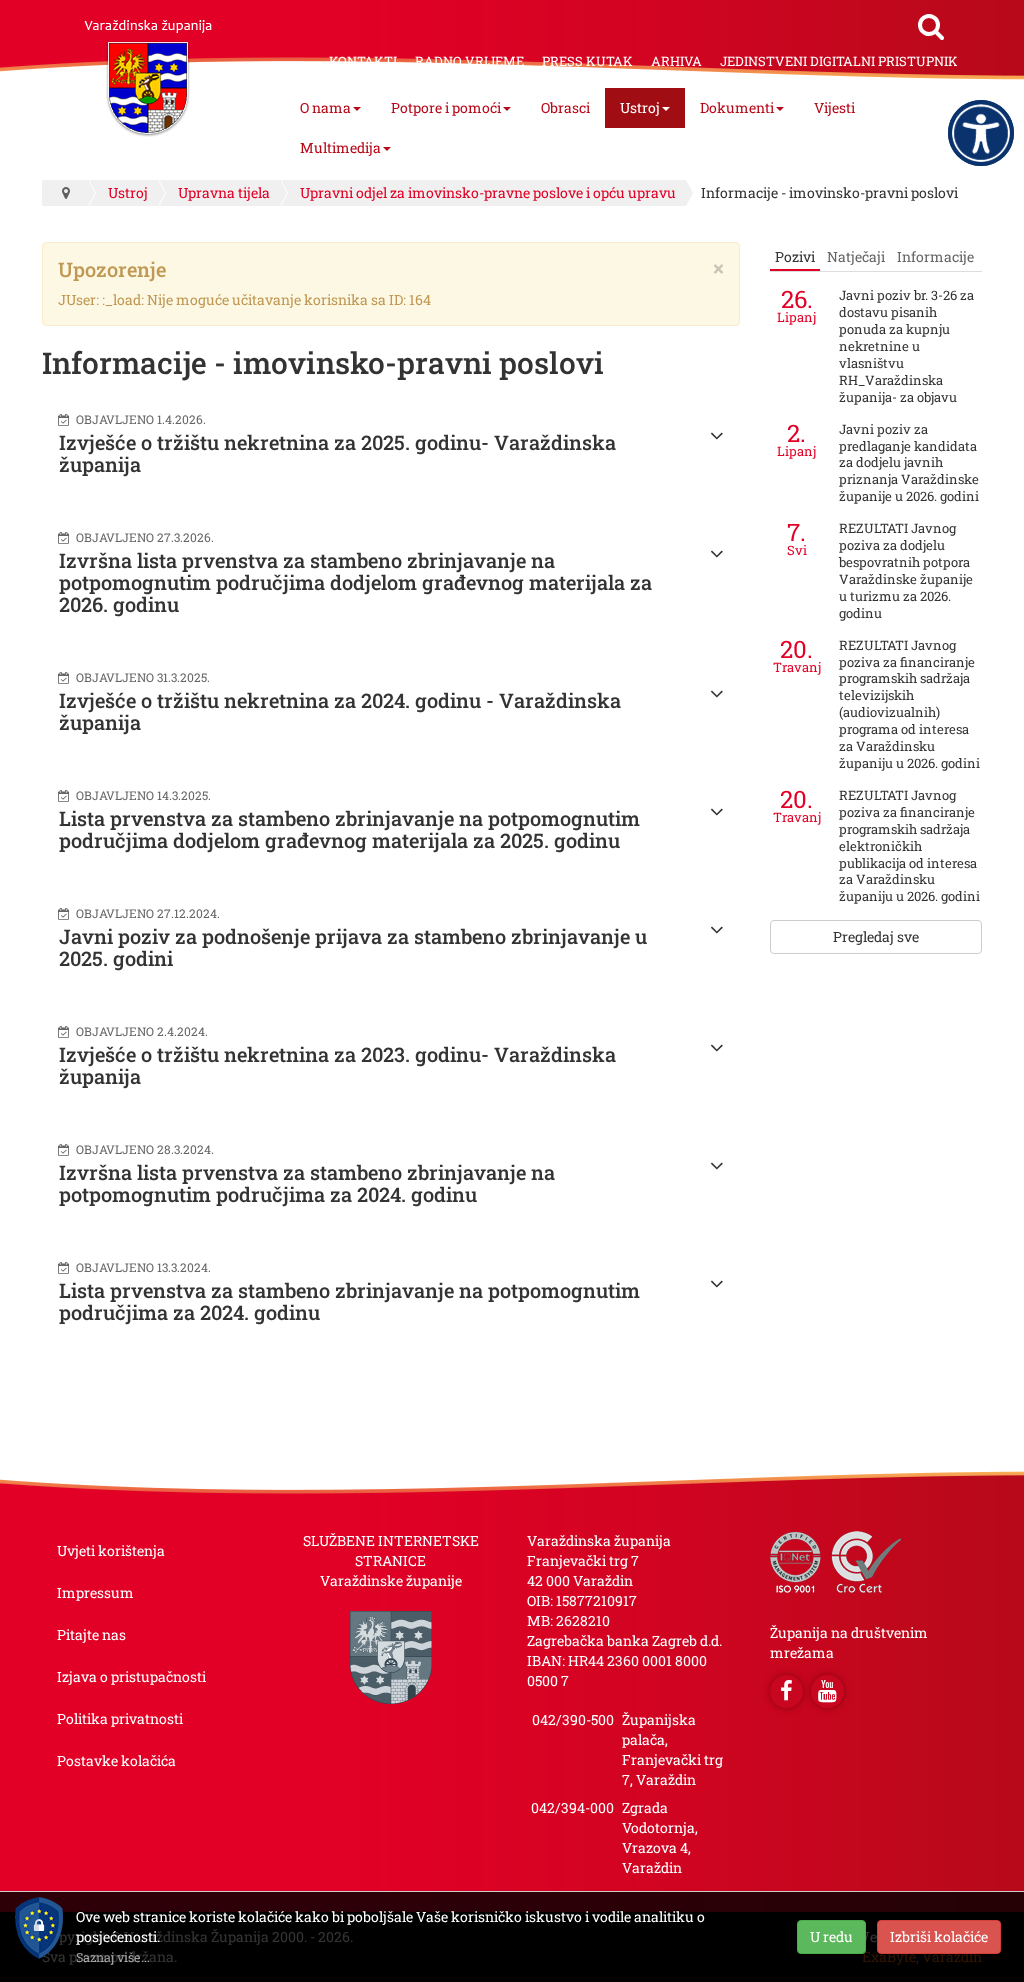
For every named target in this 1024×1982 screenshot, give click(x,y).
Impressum (95, 1592)
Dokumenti (737, 107)
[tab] (795, 257)
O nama (325, 107)
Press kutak (587, 61)
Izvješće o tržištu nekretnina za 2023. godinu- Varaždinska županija (337, 1065)
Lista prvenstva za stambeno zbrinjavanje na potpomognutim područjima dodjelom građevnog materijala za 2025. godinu (349, 829)
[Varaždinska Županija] (148, 68)
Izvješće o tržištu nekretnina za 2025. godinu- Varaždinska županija (337, 453)
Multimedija (340, 147)
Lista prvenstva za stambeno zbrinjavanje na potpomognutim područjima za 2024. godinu (349, 1301)
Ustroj (640, 107)
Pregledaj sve (876, 936)
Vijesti (834, 107)
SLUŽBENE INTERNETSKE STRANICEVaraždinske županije (391, 1560)
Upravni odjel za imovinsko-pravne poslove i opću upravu (488, 192)
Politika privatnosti (120, 1718)
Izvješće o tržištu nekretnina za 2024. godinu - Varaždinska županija (340, 711)
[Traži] (931, 27)
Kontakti (363, 61)
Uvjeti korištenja (111, 1550)
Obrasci (565, 107)
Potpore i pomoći (446, 107)
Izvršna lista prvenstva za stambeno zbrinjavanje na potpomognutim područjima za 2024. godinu (307, 1183)
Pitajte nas (91, 1634)
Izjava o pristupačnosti (131, 1676)
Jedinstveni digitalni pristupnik (839, 61)
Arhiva (676, 61)
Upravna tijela (224, 192)
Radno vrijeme (469, 61)
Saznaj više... (113, 1957)
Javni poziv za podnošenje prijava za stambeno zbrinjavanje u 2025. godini (353, 947)
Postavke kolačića (116, 1760)
